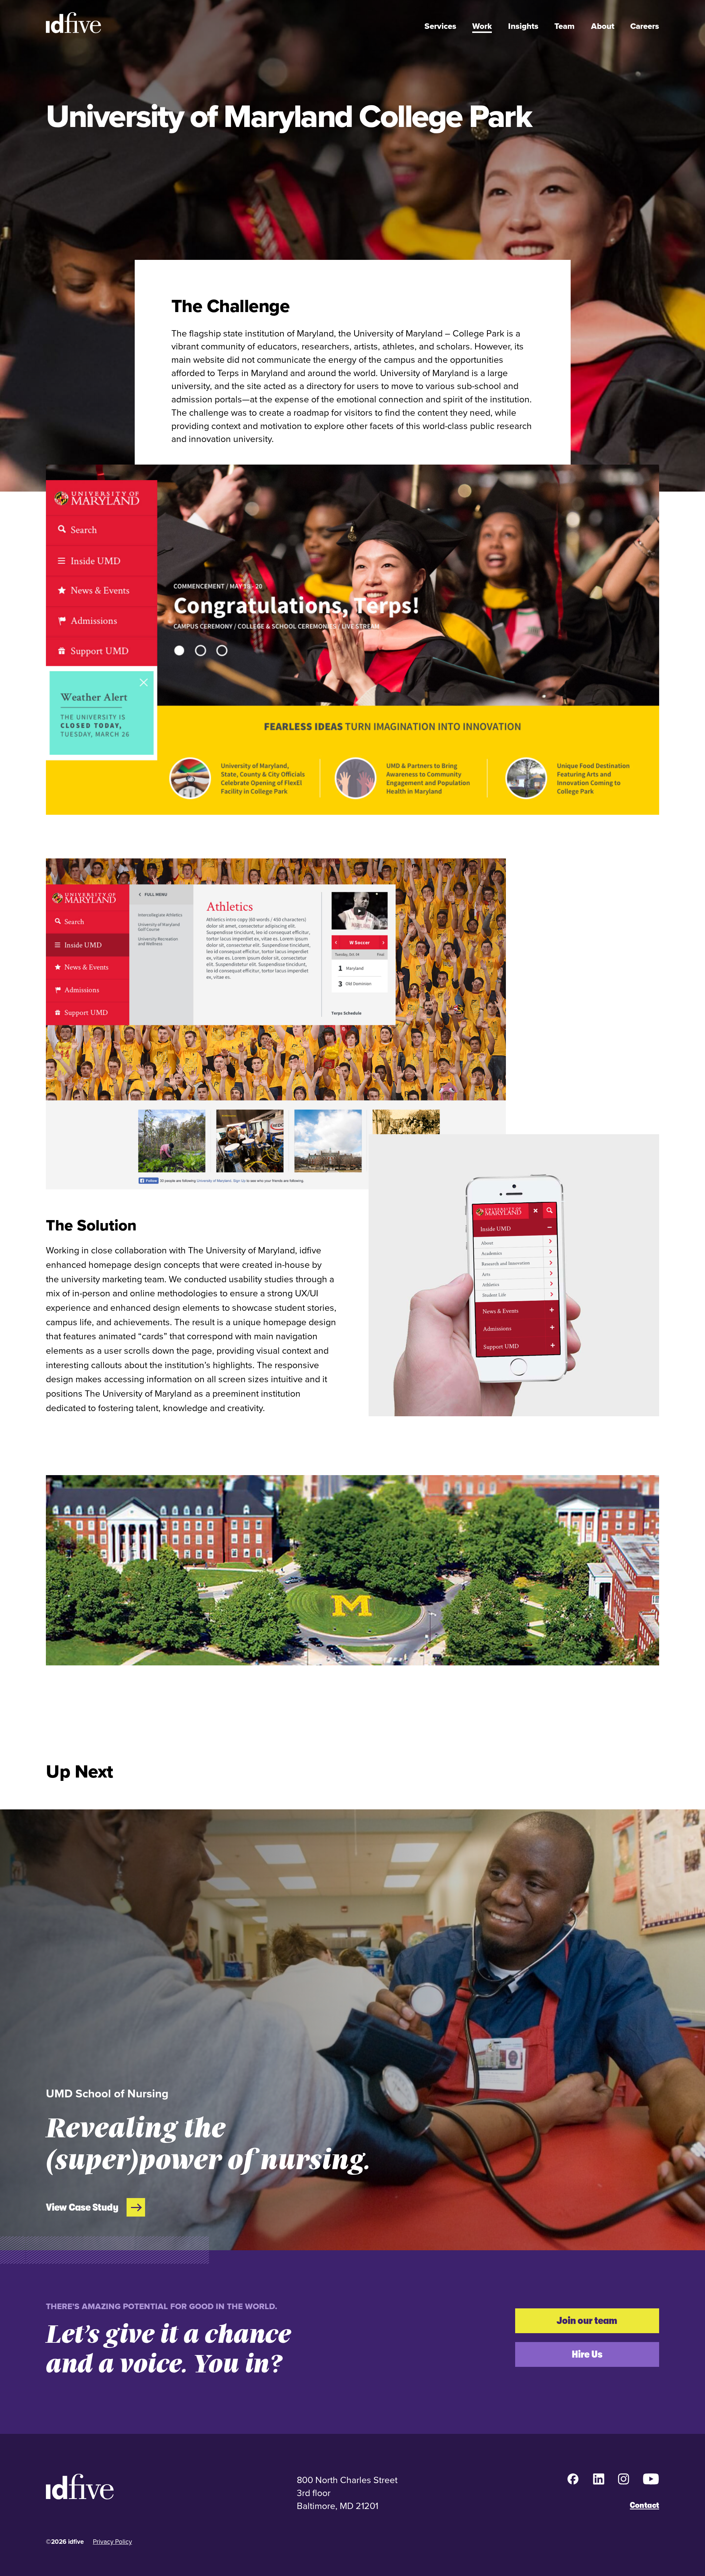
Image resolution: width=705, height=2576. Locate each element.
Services (440, 26)
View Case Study (82, 2207)
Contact (644, 2505)
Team (565, 26)
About (603, 26)
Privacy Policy (113, 2541)
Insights (523, 26)
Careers (645, 26)
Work (482, 26)
